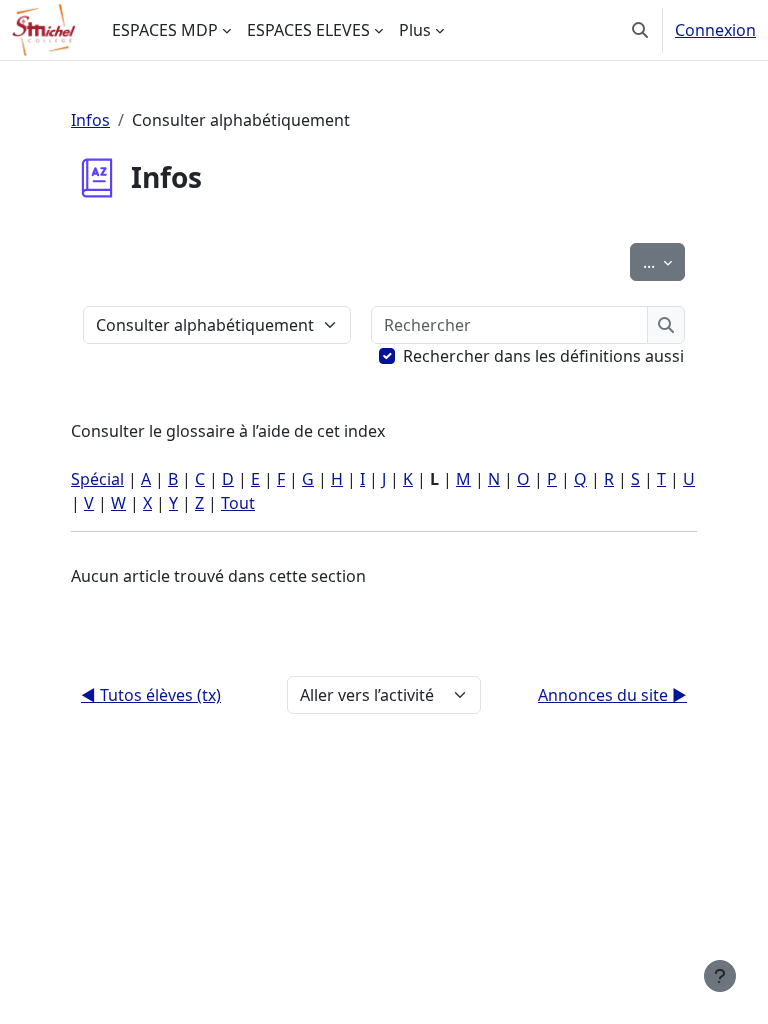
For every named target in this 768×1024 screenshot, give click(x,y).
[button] (640, 30)
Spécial (97, 479)
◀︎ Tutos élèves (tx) (151, 695)
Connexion (715, 30)
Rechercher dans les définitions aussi (543, 356)
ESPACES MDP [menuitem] (165, 30)
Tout (238, 503)
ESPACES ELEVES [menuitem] (308, 30)
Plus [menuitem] (415, 30)
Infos (90, 120)
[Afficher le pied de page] (720, 976)
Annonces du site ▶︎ (612, 695)
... (664, 261)
